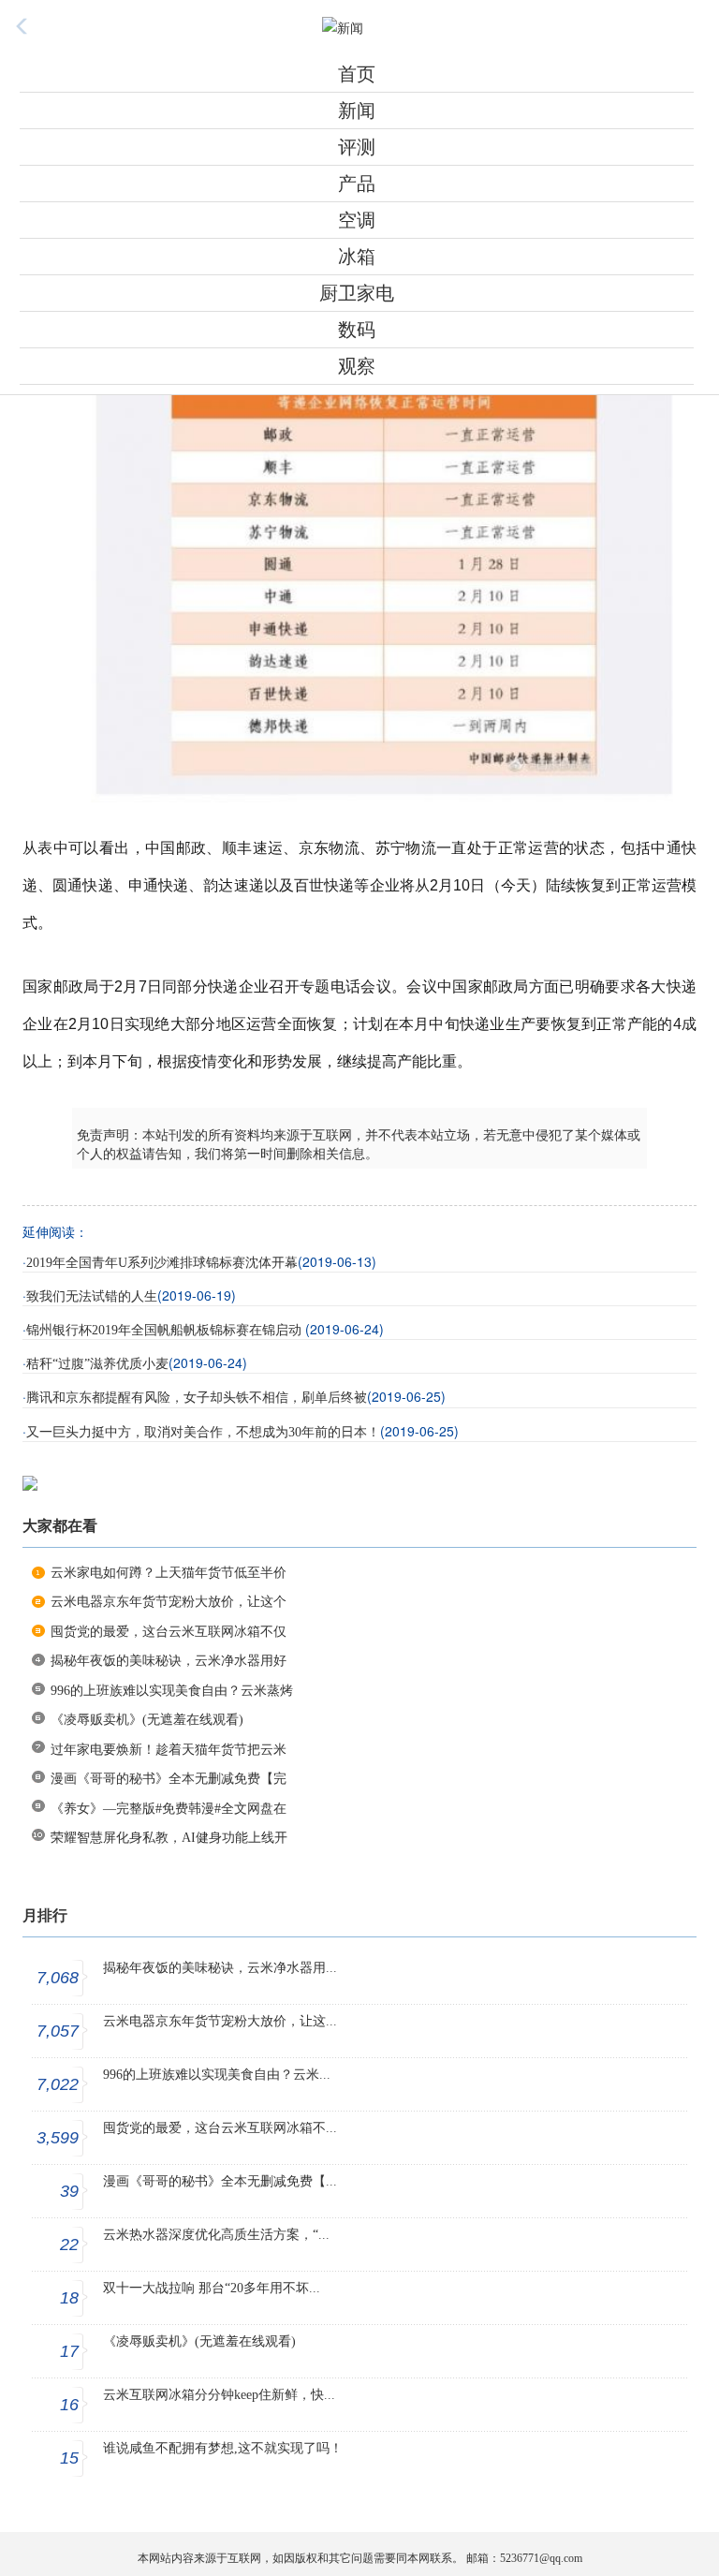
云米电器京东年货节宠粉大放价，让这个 (169, 1602)
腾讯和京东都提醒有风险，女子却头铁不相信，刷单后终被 (197, 1398)
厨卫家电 (357, 293)
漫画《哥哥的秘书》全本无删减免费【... (220, 2181)
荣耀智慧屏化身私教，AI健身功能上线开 (169, 1838)
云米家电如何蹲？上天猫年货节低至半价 (169, 1573)
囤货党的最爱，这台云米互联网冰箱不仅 (169, 1632)
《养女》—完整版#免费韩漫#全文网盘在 (169, 1809)
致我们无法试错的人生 (92, 1296)
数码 (357, 330)
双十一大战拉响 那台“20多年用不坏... (212, 2288)
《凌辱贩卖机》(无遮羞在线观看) (147, 1720)
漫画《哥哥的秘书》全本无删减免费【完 (169, 1779)
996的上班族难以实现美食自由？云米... (217, 2075)
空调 (357, 220)
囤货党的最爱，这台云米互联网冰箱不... (220, 2128)
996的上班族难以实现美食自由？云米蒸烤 (172, 1691)
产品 (357, 184)
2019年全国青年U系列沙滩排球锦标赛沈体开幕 (162, 1263)
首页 (357, 74)
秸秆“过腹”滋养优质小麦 (97, 1364)
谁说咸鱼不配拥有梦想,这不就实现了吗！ (223, 2448)
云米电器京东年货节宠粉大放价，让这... (220, 2021)
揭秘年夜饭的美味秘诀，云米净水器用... (220, 1968)
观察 (357, 366)
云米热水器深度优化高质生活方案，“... (216, 2235)
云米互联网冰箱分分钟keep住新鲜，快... (219, 2395)
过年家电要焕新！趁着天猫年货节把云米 (169, 1750)
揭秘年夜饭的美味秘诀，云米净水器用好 (169, 1661)
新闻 (357, 110)
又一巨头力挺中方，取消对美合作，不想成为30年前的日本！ (203, 1432)
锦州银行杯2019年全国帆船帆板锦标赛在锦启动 (166, 1330)
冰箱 (357, 257)
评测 (357, 147)
